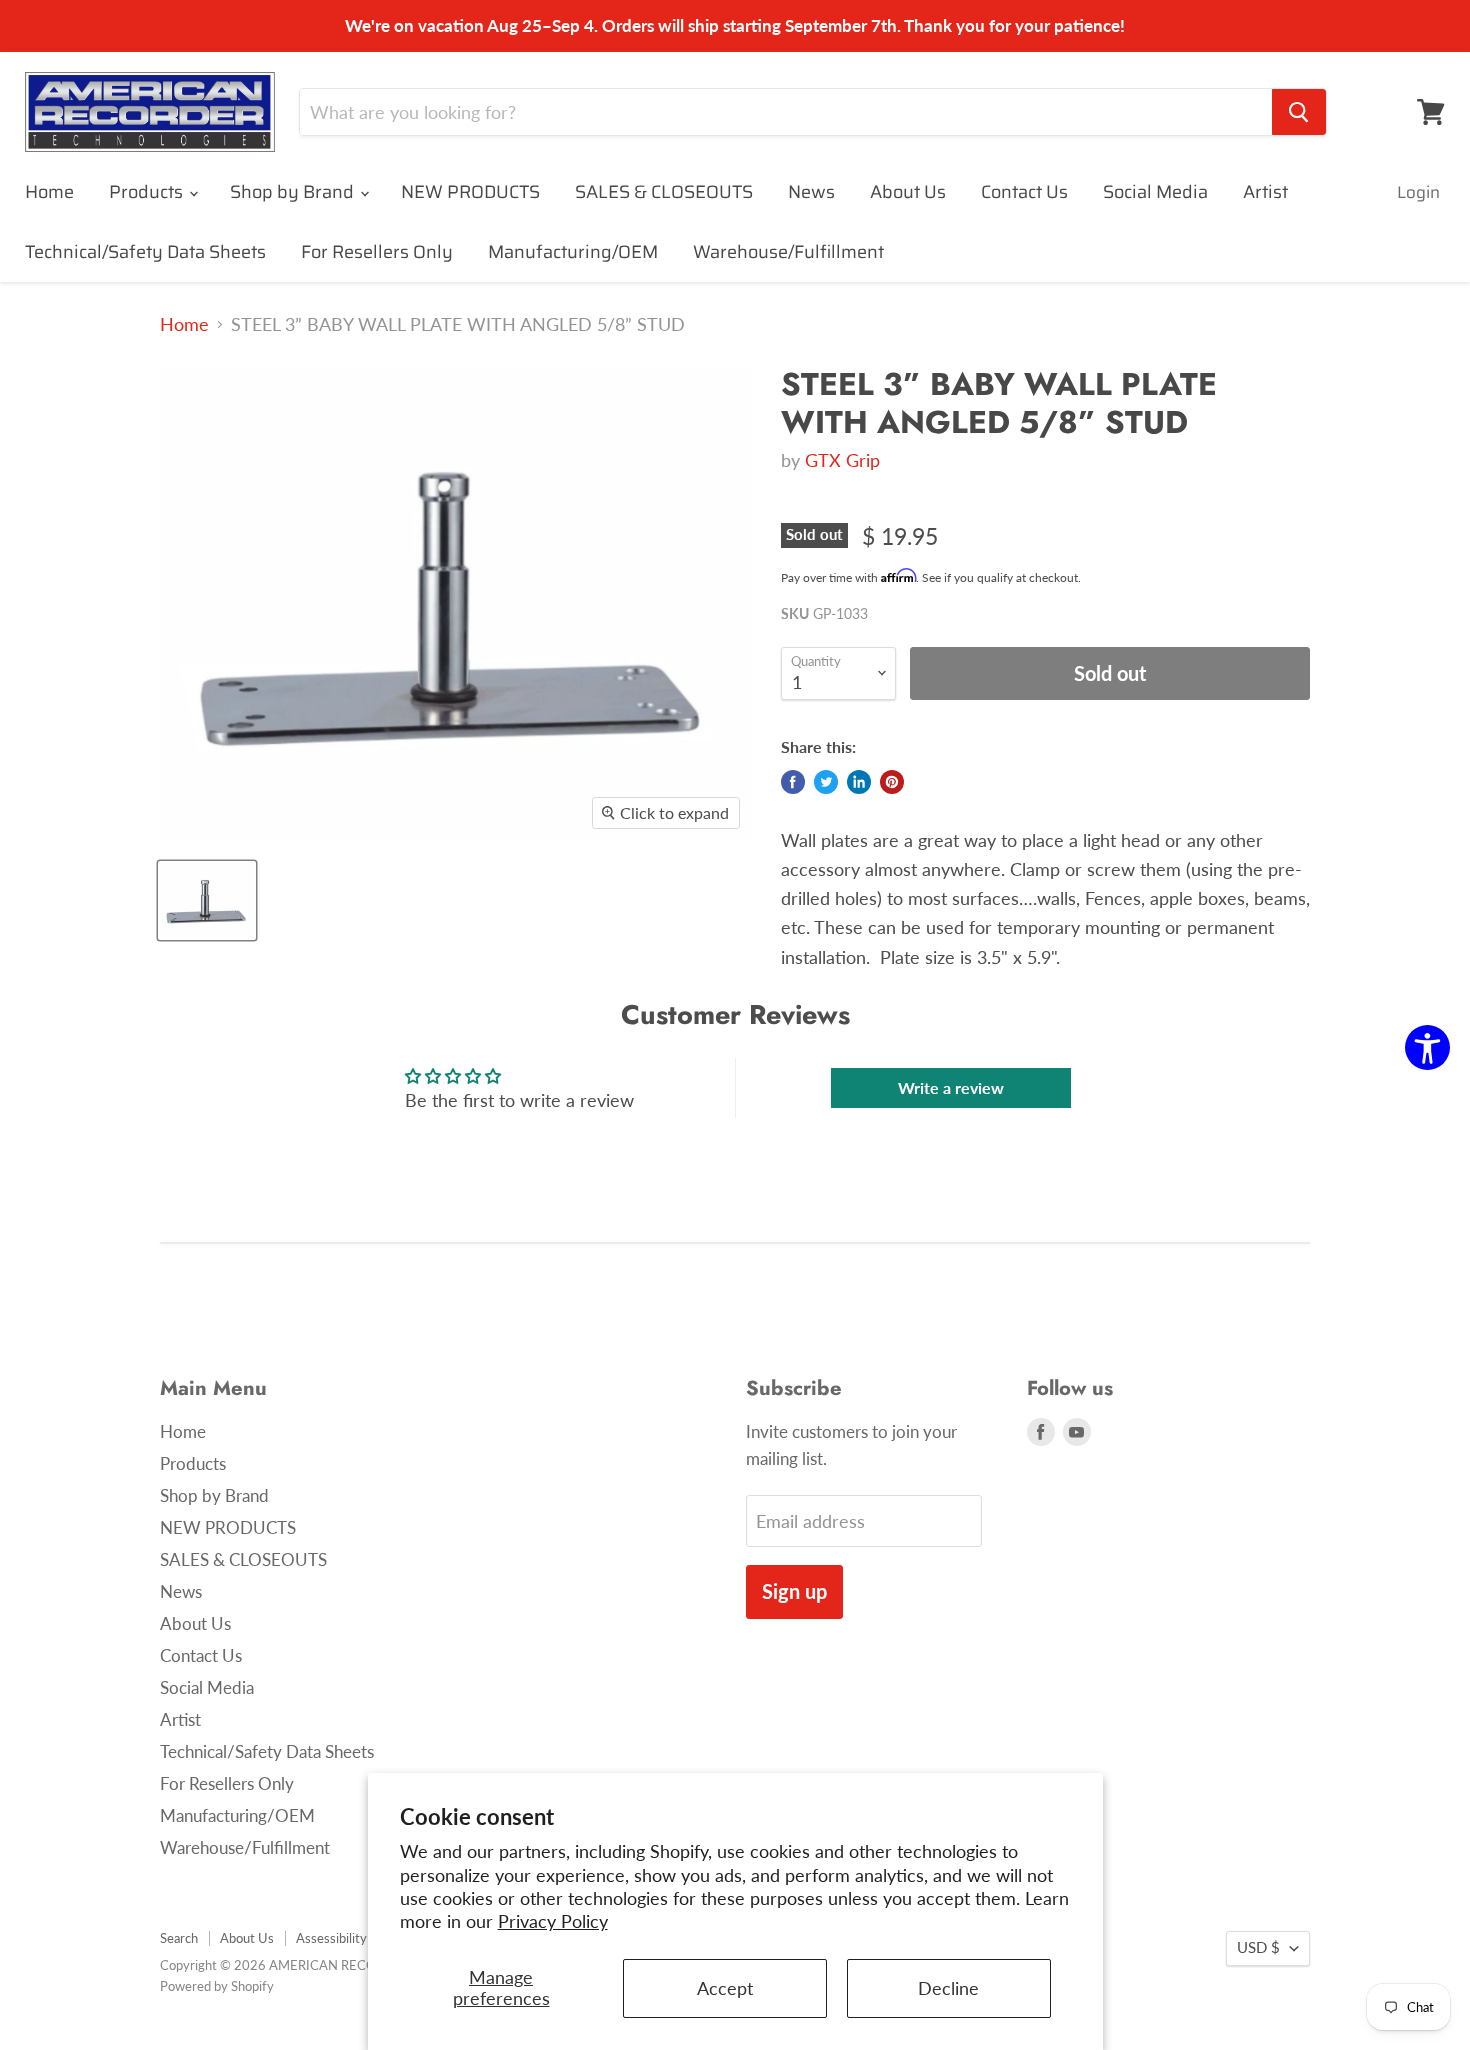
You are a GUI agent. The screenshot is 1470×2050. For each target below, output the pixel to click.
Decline (948, 1988)
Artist (1265, 192)
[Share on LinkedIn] (859, 782)
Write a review (951, 1087)
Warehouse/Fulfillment (788, 252)
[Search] (1299, 112)
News (811, 192)
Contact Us (1024, 192)
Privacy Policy (553, 1921)
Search (179, 1938)
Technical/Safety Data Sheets (145, 252)
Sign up (794, 1591)
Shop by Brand (294, 192)
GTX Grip (842, 460)
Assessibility (331, 1938)
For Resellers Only (377, 252)
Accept (725, 1988)
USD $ (1258, 1947)
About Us (908, 192)
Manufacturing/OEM (573, 252)
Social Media (1155, 192)
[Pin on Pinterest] (892, 782)
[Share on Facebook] (793, 782)
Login (1418, 192)
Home (49, 192)
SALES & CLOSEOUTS (664, 192)
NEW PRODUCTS (470, 192)
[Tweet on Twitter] (826, 782)
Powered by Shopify (217, 1986)
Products (148, 192)
